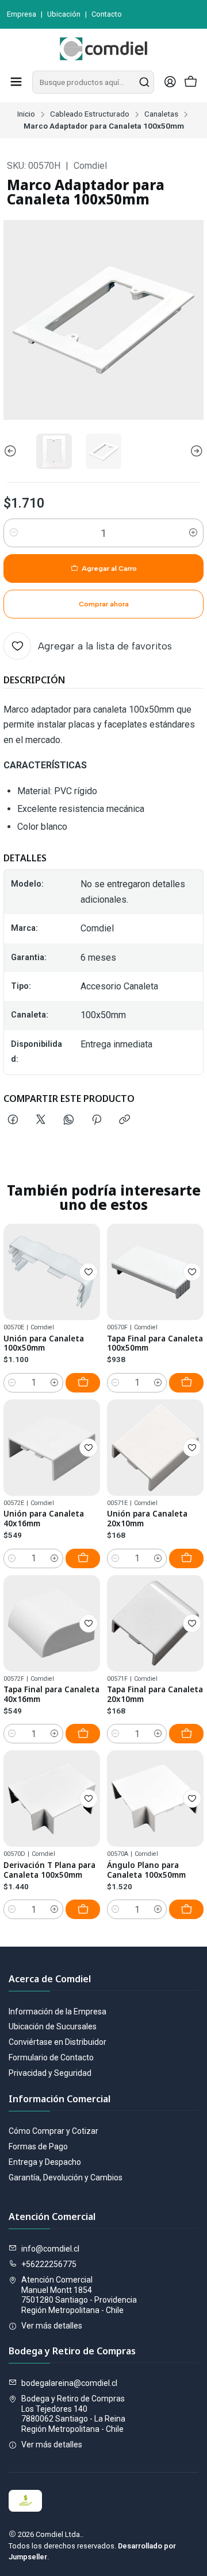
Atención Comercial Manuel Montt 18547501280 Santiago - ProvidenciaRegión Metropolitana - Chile (79, 2295)
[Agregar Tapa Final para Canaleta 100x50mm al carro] (186, 1383)
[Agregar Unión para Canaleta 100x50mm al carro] (83, 1383)
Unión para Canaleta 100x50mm (44, 1343)
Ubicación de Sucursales (53, 2026)
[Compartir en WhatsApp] (69, 1120)
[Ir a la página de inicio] (103, 49)
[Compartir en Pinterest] (97, 1120)
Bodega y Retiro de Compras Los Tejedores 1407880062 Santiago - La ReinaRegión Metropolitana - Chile (73, 2414)
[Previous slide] (12, 451)
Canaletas (161, 114)
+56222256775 (49, 2264)
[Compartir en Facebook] (13, 1120)
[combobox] (93, 82)
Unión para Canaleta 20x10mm (147, 1519)
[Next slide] (195, 451)
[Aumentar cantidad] (193, 533)
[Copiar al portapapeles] (124, 1120)
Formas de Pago (38, 2146)
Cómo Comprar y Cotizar (53, 2131)
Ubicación (64, 14)
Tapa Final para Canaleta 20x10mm (155, 1694)
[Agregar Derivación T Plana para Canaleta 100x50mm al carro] (83, 1909)
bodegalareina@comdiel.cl (69, 2383)
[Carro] (191, 82)
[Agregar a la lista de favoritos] (89, 1272)
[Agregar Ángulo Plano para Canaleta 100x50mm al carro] (186, 1909)
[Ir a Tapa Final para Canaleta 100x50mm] (155, 1272)
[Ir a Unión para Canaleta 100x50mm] (52, 1272)
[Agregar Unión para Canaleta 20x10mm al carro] (186, 1558)
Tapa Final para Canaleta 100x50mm (155, 1343)
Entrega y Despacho (45, 2162)
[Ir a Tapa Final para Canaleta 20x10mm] (155, 1623)
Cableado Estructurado (90, 114)
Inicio (26, 114)
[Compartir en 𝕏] (41, 1120)
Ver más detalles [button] (52, 2326)
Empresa (22, 14)
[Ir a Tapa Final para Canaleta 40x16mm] (52, 1623)
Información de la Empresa (57, 2012)
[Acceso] (170, 82)
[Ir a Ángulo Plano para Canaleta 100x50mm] (155, 1798)
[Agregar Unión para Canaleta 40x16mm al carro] (83, 1558)
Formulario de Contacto (51, 2057)
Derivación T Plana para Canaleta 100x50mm (49, 1870)
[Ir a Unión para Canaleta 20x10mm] (155, 1448)
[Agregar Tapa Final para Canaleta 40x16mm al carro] (83, 1734)
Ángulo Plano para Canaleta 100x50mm (146, 1870)
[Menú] (16, 82)
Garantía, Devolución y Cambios (66, 2177)
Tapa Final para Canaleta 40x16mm (51, 1694)
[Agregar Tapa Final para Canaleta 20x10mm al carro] (186, 1734)
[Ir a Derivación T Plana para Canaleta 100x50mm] (52, 1798)
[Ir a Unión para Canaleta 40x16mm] (52, 1448)
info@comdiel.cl (50, 2249)
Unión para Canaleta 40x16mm (44, 1519)
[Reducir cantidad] (14, 533)
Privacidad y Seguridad (50, 2073)
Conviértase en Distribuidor (57, 2042)
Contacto (107, 14)
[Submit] (144, 82)
